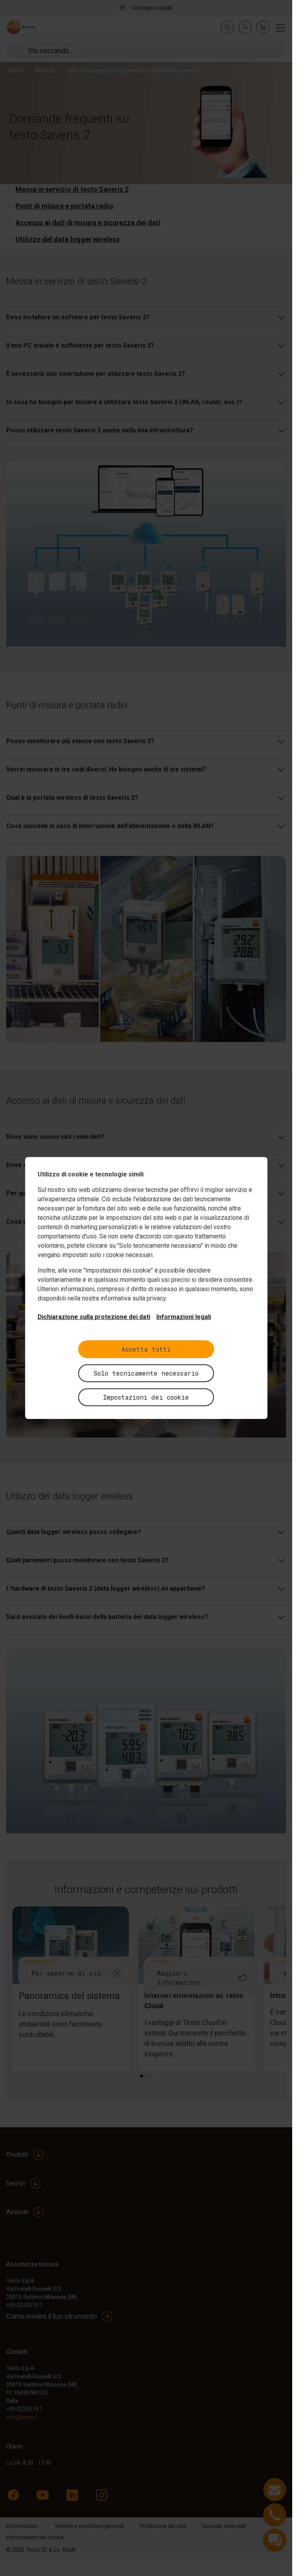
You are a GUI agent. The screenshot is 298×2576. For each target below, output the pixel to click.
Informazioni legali (184, 1317)
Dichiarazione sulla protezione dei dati (94, 1317)
